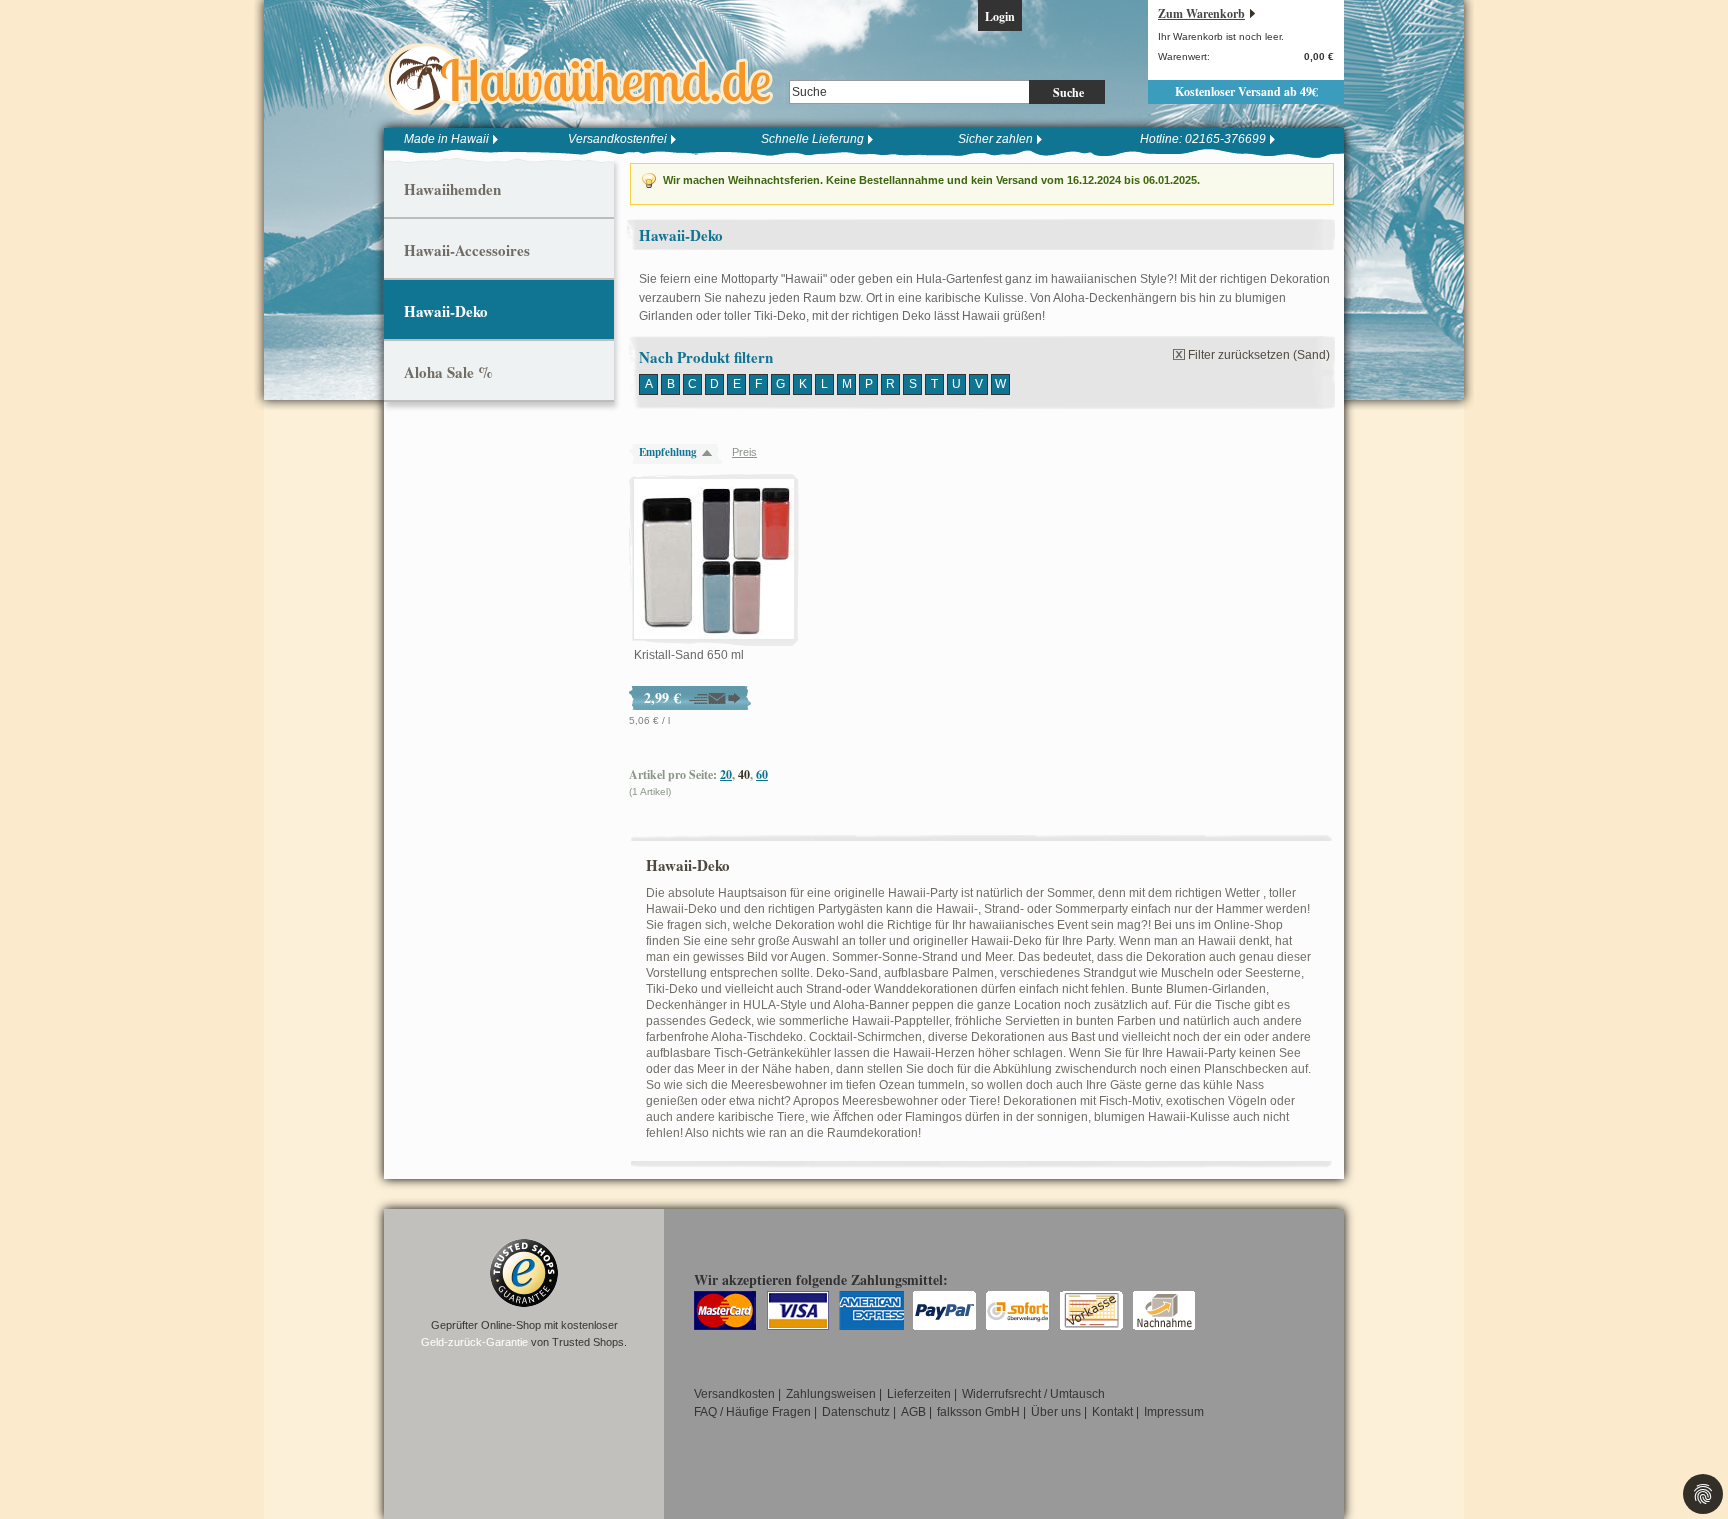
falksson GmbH (978, 1412)
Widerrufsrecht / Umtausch (1033, 1394)
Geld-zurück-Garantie (474, 1342)
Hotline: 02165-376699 (1203, 139)
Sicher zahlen (995, 139)
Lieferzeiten (919, 1394)
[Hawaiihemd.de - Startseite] (584, 79)
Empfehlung (668, 452)
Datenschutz (856, 1412)
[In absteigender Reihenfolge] (712, 452)
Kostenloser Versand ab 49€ (1246, 91)
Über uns (1056, 1412)
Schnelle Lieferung (812, 139)
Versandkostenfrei (617, 139)
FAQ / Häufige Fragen (752, 1412)
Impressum (1174, 1412)
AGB (913, 1412)
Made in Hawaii (446, 139)
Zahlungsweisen (831, 1394)
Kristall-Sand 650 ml (689, 655)
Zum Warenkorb (1201, 13)
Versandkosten (734, 1394)
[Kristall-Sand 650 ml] (714, 560)
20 (726, 774)
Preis (744, 452)
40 (744, 774)
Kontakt (1112, 1412)
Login (1000, 16)
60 (762, 774)
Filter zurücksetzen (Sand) (1259, 355)
